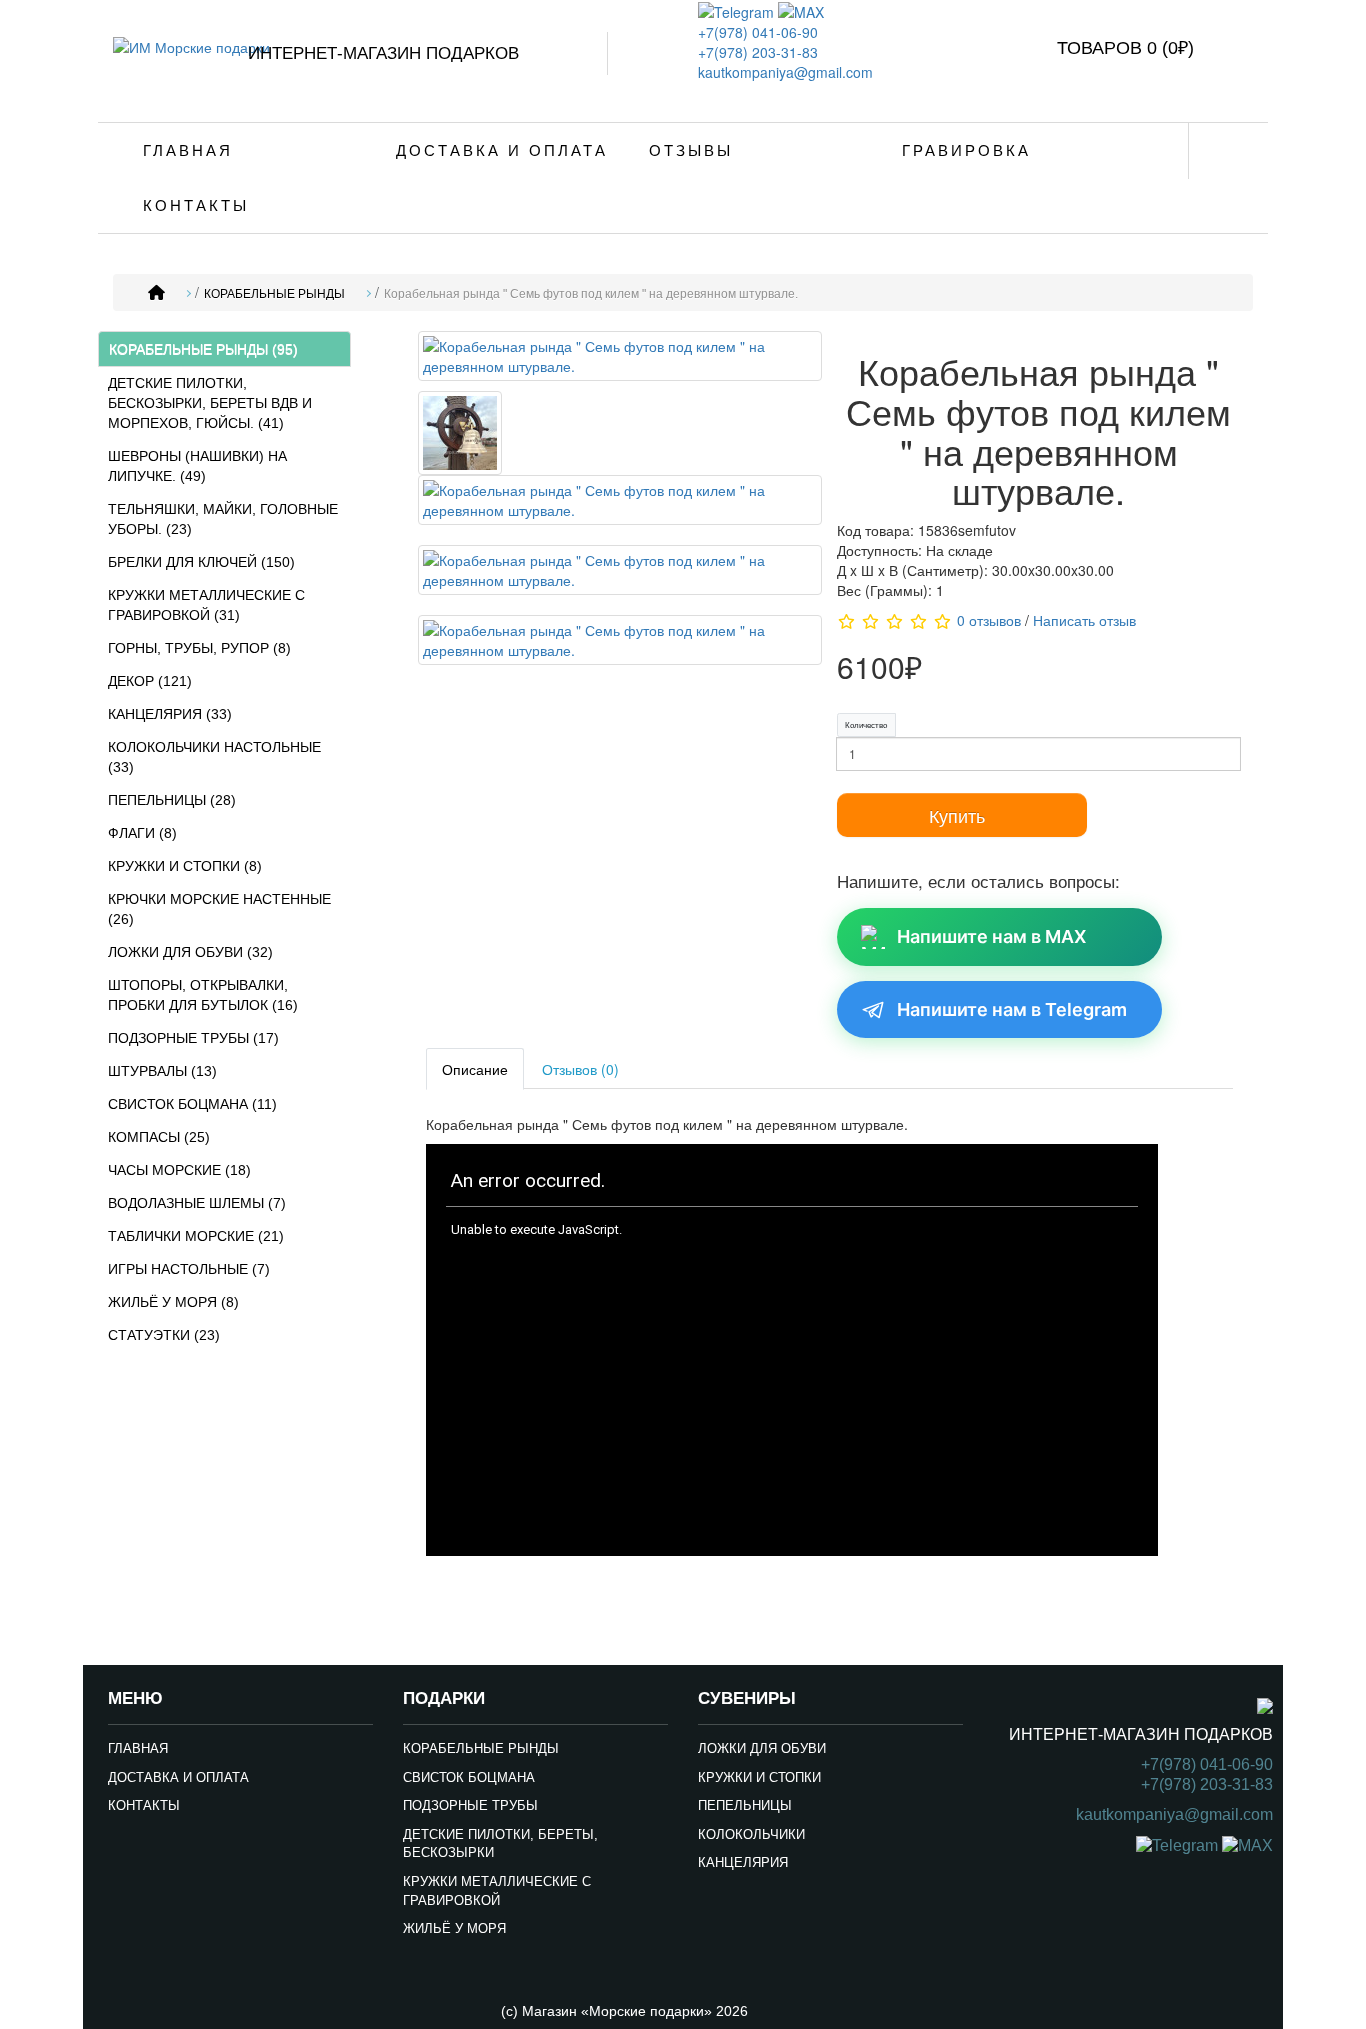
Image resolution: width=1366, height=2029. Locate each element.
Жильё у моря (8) (173, 1302)
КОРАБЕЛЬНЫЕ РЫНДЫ (274, 294)
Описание (475, 1069)
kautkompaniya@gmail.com (785, 72)
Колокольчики (751, 1834)
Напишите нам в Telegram (1012, 1009)
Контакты (196, 205)
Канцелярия (743, 1862)
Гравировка (966, 150)
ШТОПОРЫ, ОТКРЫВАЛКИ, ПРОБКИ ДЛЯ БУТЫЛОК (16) (203, 995)
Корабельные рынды (481, 1748)
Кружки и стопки (759, 1777)
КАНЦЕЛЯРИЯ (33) (170, 714)
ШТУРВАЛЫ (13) (162, 1071)
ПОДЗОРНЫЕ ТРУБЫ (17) (193, 1038)
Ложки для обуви (762, 1748)
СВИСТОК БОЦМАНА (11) (192, 1104)
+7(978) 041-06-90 (758, 32)
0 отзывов (989, 620)
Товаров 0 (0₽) (1125, 48)
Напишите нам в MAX (991, 936)
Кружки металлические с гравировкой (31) (206, 605)
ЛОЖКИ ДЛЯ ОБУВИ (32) (190, 952)
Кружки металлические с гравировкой (497, 1891)
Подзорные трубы (470, 1805)
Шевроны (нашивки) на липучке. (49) (197, 466)
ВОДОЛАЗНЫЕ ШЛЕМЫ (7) (197, 1203)
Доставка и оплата (502, 150)
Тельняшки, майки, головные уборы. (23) (223, 519)
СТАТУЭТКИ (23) (164, 1335)
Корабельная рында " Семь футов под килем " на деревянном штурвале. (591, 294)
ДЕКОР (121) (150, 681)
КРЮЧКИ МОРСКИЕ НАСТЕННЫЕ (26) (219, 909)
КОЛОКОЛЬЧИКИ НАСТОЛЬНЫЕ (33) (214, 757)
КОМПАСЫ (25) (159, 1137)
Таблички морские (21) (196, 1236)
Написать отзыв (1084, 620)
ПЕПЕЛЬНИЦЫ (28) (172, 800)
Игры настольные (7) (189, 1269)
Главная (188, 150)
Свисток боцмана (469, 1777)
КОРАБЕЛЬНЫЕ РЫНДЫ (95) (203, 349)
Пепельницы (745, 1805)
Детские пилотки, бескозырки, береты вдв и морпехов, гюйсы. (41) (210, 403)
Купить (957, 815)
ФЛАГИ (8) (142, 833)
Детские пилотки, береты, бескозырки (500, 1844)
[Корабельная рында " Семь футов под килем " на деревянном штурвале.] (620, 359)
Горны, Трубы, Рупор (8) (199, 648)
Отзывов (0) (580, 1069)
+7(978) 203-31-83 (758, 52)
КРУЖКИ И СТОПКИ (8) (185, 866)
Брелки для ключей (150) (201, 562)
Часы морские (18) (179, 1170)
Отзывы (691, 150)
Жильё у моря (454, 1928)
